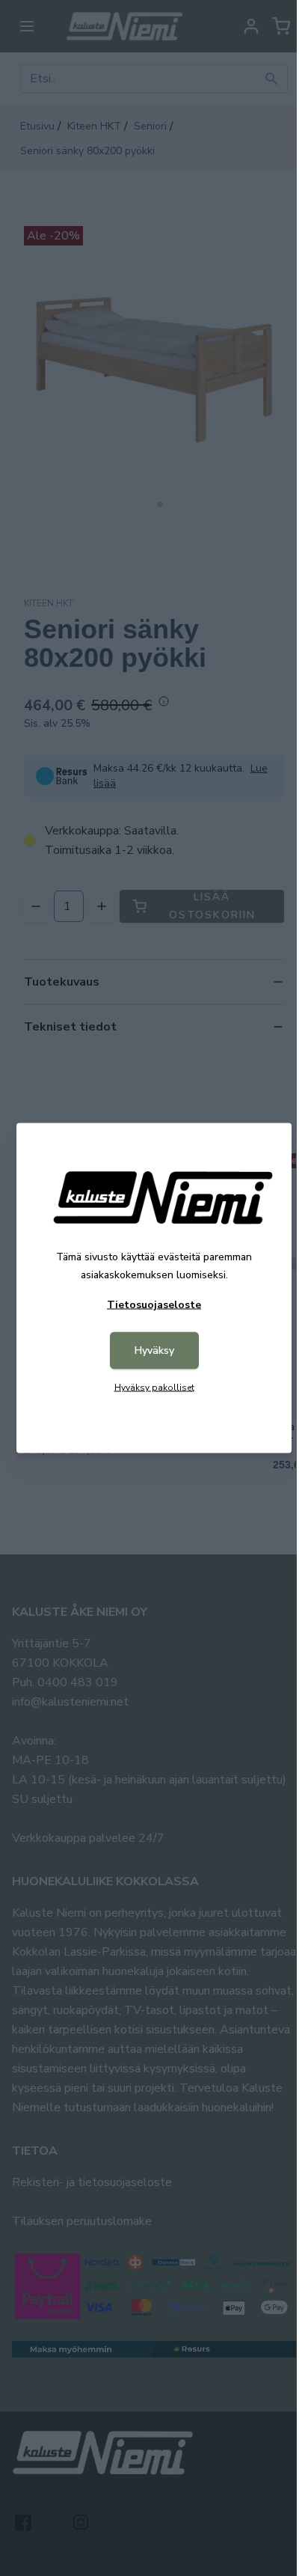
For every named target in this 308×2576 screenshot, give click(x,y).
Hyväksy (154, 1350)
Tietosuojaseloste (154, 1305)
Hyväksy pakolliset (154, 1388)
